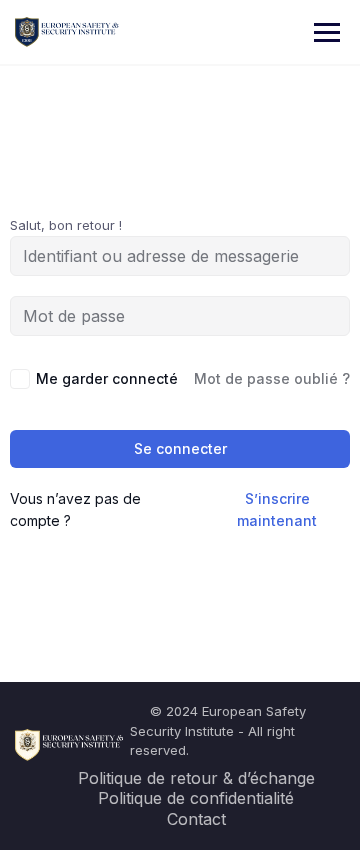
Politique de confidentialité (196, 798)
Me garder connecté (107, 378)
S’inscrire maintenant (277, 509)
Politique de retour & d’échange (196, 778)
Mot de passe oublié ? (272, 378)
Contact (196, 819)
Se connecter (180, 448)
